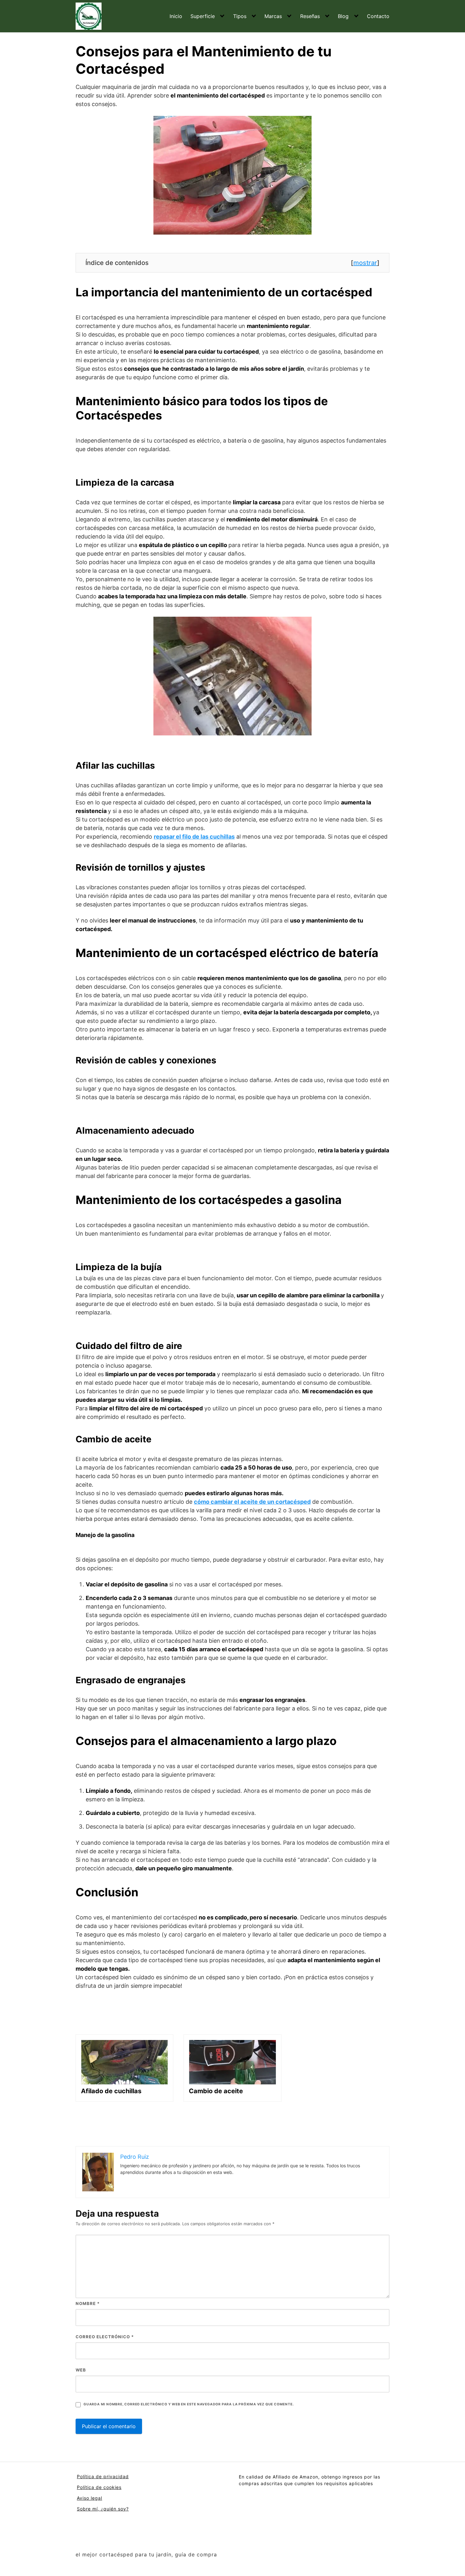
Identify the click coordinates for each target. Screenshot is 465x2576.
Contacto (378, 16)
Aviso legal (90, 2498)
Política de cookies (99, 2487)
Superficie (203, 16)
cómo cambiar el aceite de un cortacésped (252, 1502)
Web (81, 2370)
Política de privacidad (103, 2476)
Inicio (176, 16)
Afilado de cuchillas (111, 2091)
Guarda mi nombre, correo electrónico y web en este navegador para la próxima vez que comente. (189, 2404)
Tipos (240, 16)
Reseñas (310, 16)
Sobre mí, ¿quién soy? (103, 2509)
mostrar (365, 263)
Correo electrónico (105, 2337)
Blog (343, 16)
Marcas (273, 16)
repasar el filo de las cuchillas (194, 837)
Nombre (88, 2303)
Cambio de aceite (216, 2091)
